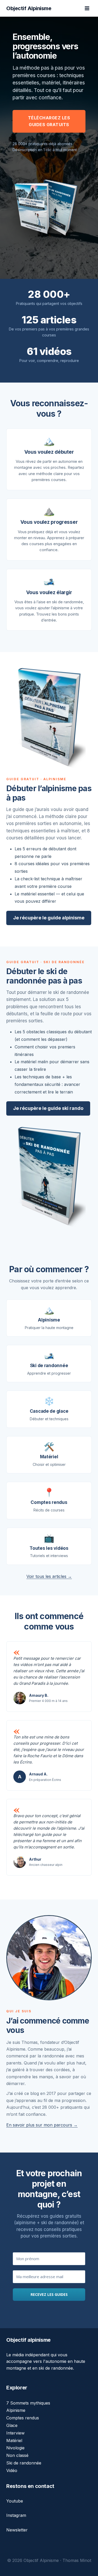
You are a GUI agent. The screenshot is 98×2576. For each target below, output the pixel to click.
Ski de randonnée (24, 2463)
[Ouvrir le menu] (87, 8)
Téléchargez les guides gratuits (49, 121)
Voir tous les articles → (49, 1576)
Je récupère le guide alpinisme (49, 918)
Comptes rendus (23, 2418)
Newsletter (17, 2530)
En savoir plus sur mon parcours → (42, 2125)
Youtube (15, 2501)
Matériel (14, 2440)
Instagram (16, 2515)
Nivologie (15, 2448)
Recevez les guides (49, 2294)
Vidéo (12, 2470)
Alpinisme (16, 2410)
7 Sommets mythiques (28, 2403)
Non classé (17, 2455)
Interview (15, 2433)
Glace (12, 2425)
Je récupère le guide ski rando (48, 1108)
